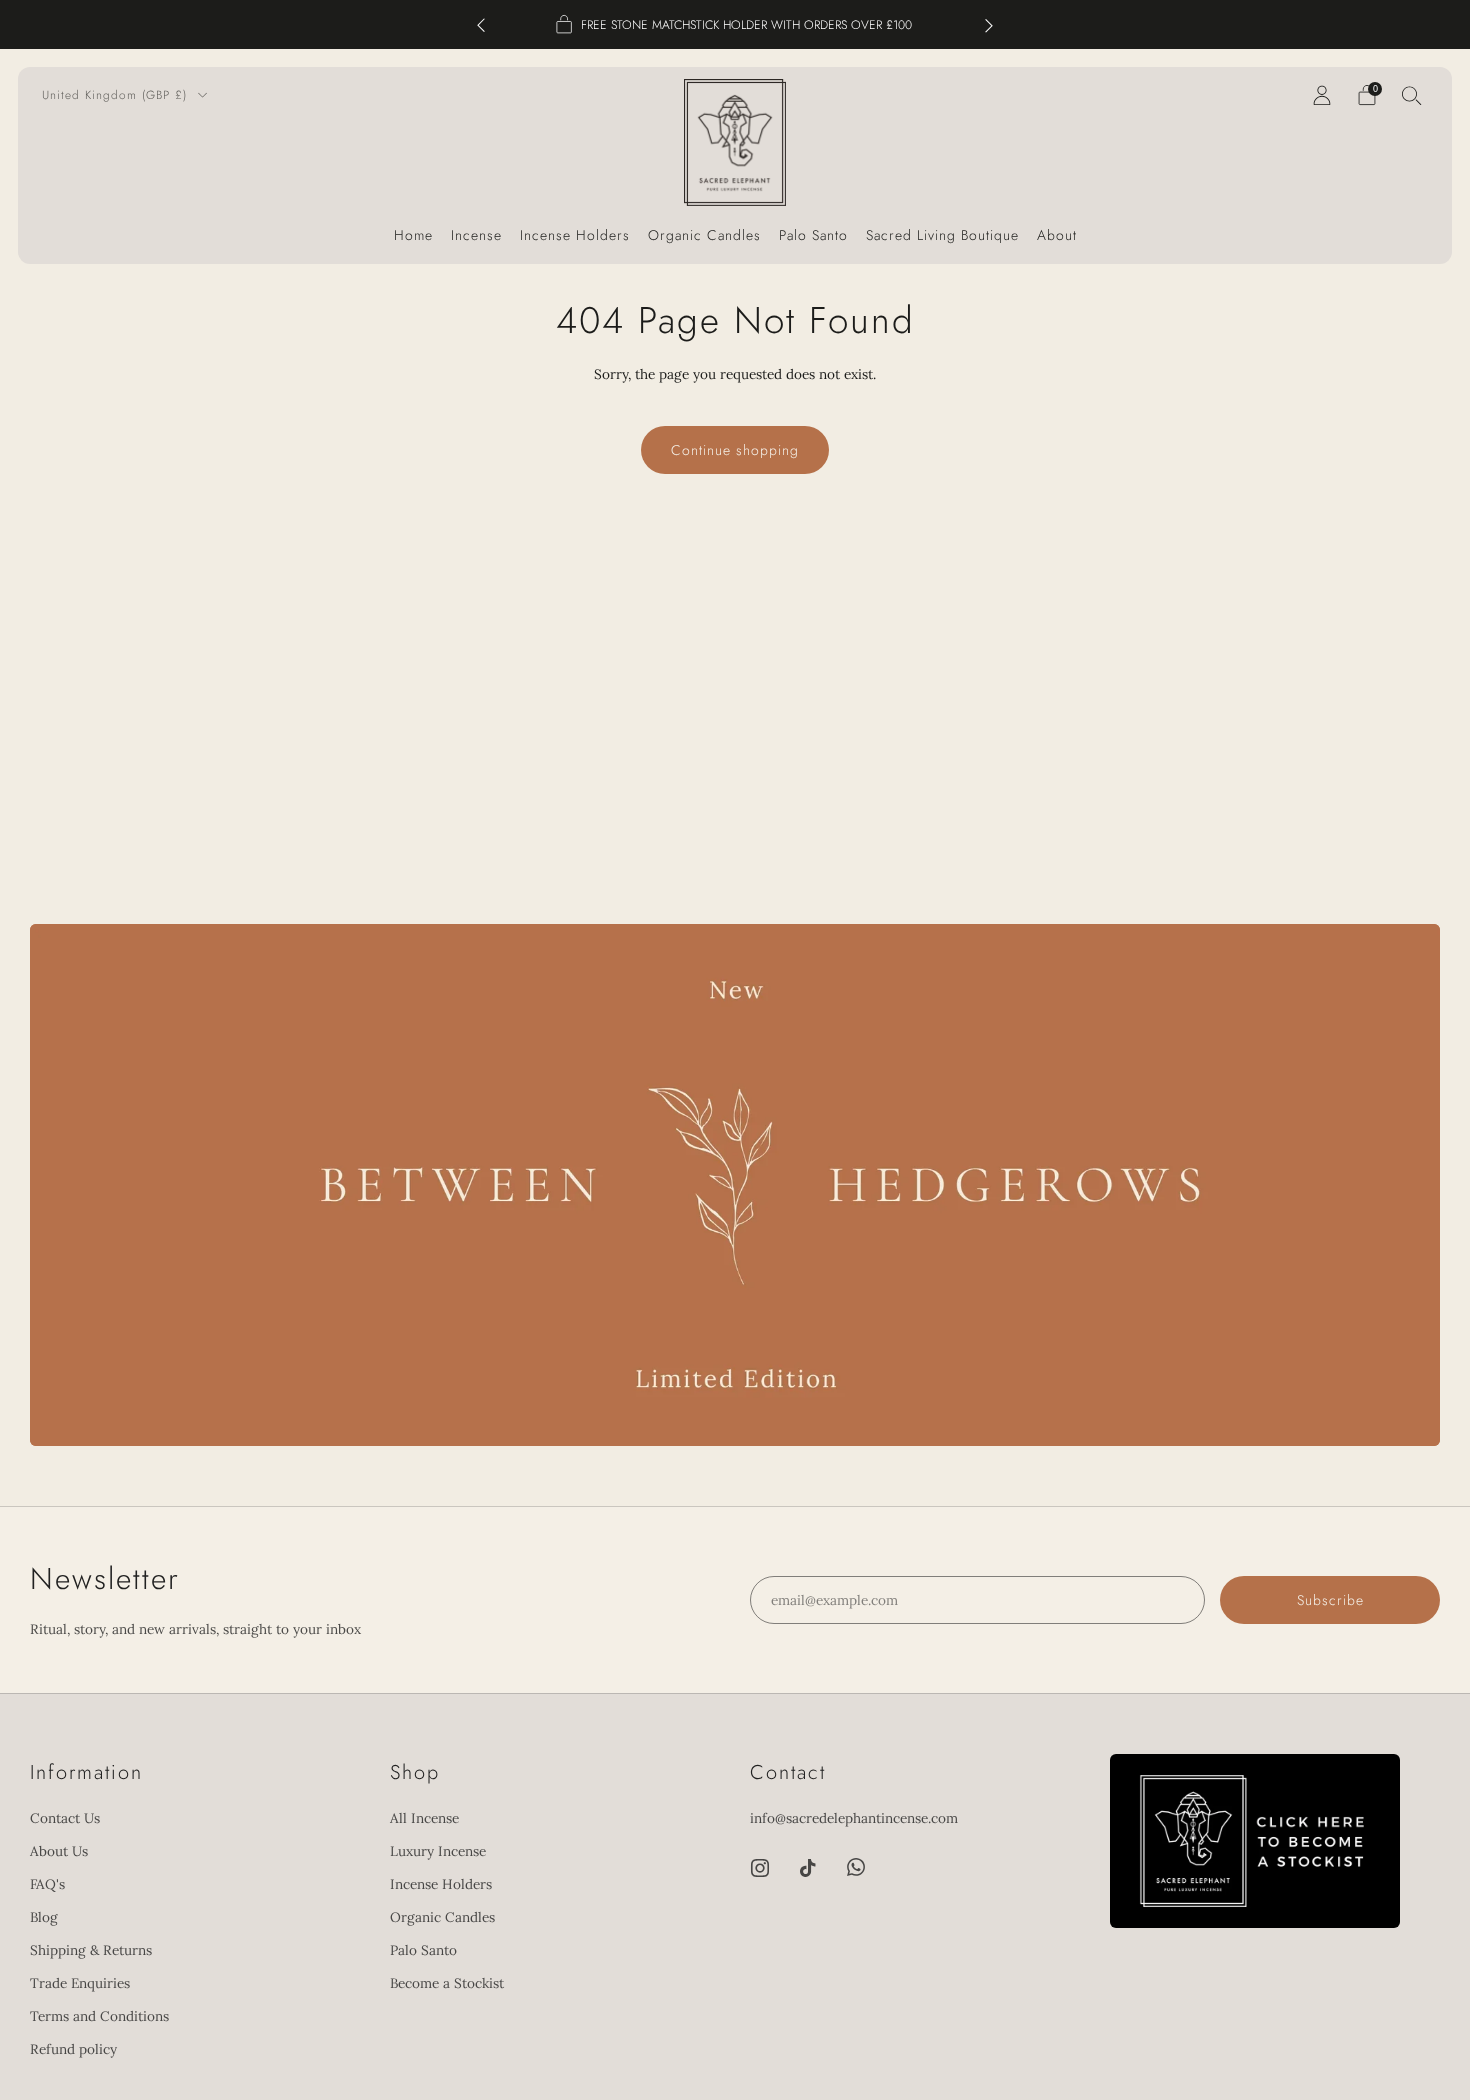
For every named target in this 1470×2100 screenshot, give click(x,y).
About (1057, 235)
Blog (44, 1917)
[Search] (1412, 95)
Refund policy (73, 2049)
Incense (476, 235)
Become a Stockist (447, 1983)
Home (413, 235)
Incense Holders (575, 235)
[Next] (989, 24)
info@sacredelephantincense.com (854, 1818)
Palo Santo (813, 235)
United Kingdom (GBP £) (117, 94)
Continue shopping (735, 450)
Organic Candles (704, 235)
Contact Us (65, 1818)
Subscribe (1330, 2016)
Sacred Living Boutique (942, 235)
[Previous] (481, 24)
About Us (59, 1851)
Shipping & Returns (91, 1950)
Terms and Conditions (99, 2016)
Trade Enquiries (80, 1983)
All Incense (424, 1818)
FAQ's (47, 1884)
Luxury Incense (438, 1851)
